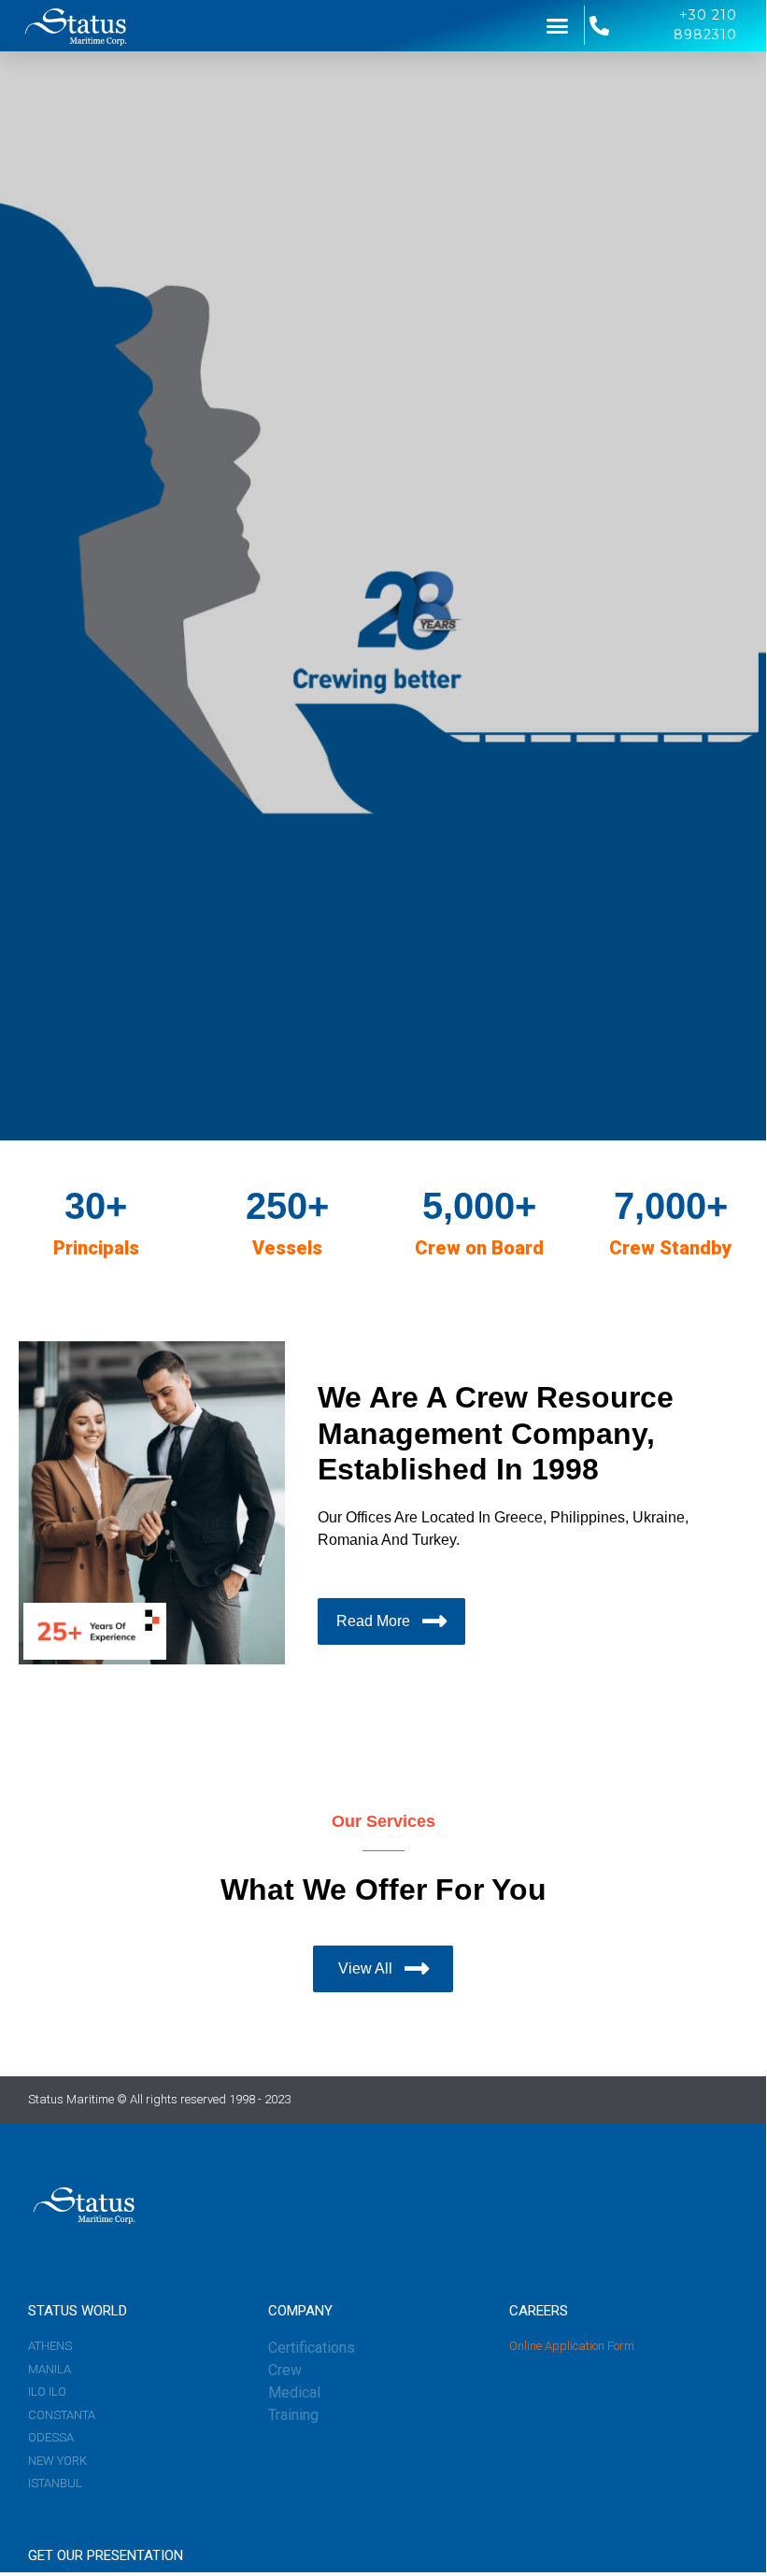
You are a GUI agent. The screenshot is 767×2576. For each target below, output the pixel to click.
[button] (558, 26)
